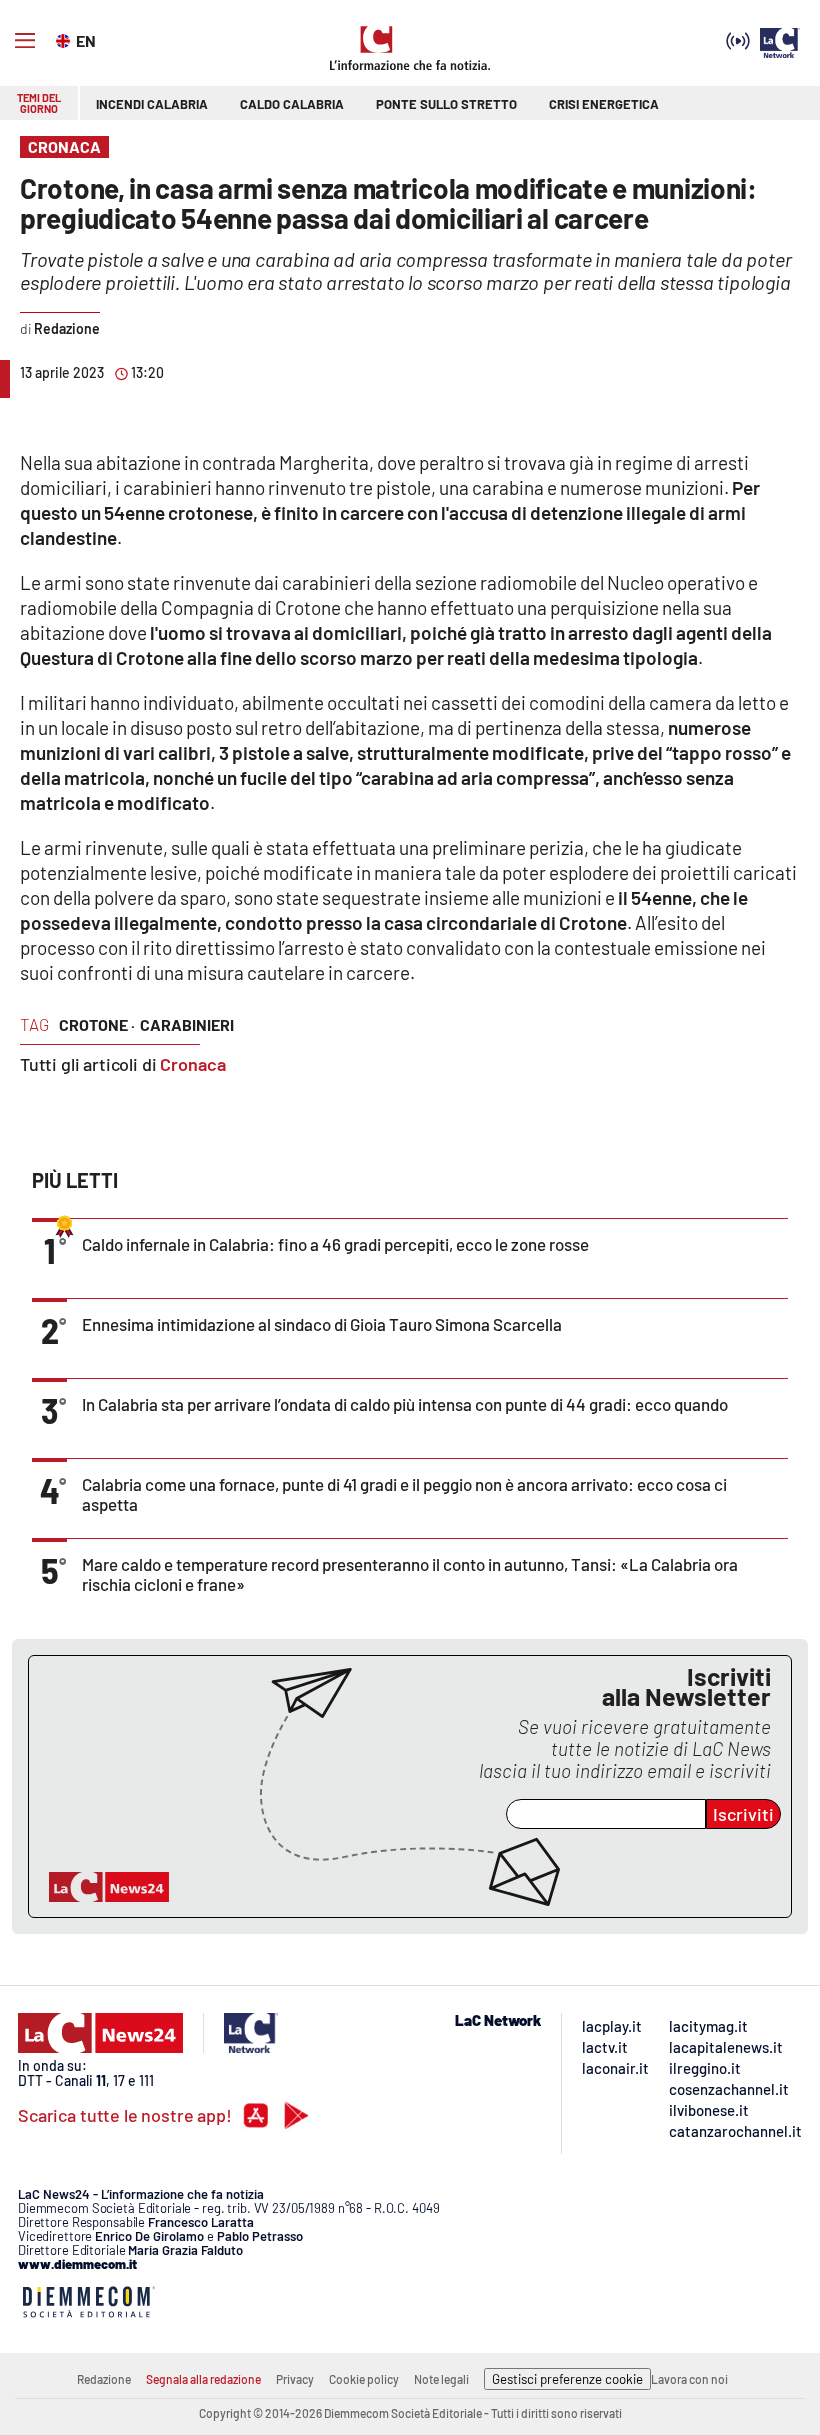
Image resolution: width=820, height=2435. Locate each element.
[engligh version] (65, 39)
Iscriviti (743, 1814)
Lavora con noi (689, 2379)
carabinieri (187, 1024)
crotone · (97, 1024)
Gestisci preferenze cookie (567, 2379)
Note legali (441, 2379)
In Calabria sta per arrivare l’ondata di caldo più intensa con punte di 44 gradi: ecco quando (405, 1404)
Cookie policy (364, 2379)
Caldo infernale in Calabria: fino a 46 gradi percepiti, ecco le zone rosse (335, 1244)
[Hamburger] (25, 41)
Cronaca (193, 1064)
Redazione (104, 2379)
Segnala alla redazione (203, 2379)
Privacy (295, 2379)
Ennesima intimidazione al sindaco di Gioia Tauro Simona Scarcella (322, 1324)
